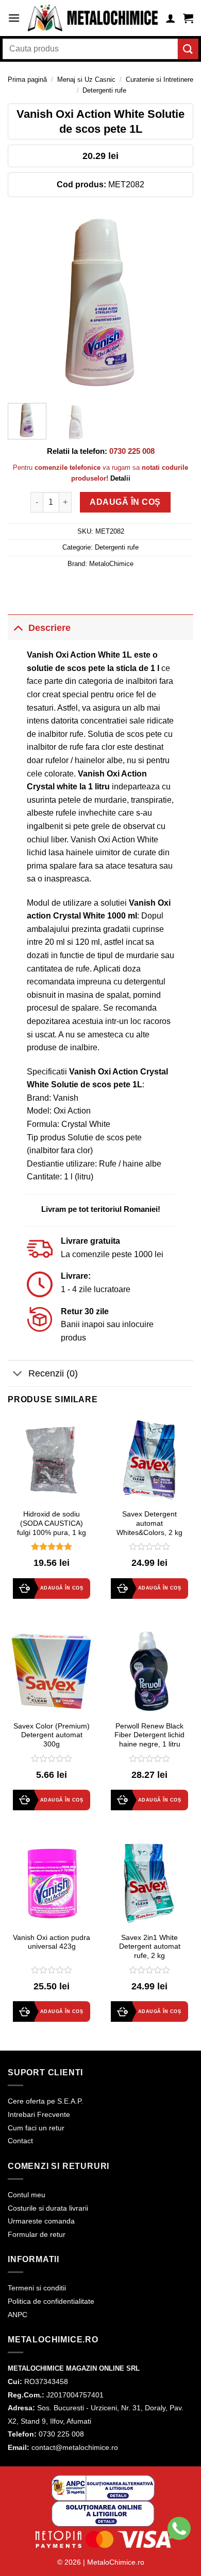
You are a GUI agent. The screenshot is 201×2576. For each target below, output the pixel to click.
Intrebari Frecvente (39, 2114)
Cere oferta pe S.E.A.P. (45, 2101)
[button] (14, 18)
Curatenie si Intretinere (160, 80)
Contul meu (27, 2195)
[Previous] (24, 303)
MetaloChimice (111, 564)
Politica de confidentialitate (51, 2301)
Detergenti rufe (104, 90)
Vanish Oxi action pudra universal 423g (52, 1942)
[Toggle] (18, 628)
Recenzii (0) (53, 1373)
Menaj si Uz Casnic (86, 80)
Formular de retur (37, 2234)
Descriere (49, 628)
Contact (20, 2141)
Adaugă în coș (125, 502)
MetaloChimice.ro (116, 2562)
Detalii (120, 478)
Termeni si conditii (37, 2288)
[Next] (177, 303)
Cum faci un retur (36, 2128)
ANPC (18, 2315)
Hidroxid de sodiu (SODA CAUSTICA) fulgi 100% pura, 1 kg (52, 1523)
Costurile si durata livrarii (48, 2208)
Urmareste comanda (41, 2221)
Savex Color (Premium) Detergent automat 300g (52, 1735)
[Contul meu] (171, 18)
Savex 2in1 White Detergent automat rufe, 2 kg (150, 1947)
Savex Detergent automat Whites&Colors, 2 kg (149, 1523)
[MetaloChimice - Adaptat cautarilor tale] (93, 18)
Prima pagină (27, 80)
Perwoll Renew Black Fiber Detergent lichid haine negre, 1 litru (149, 1735)
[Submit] (188, 49)
